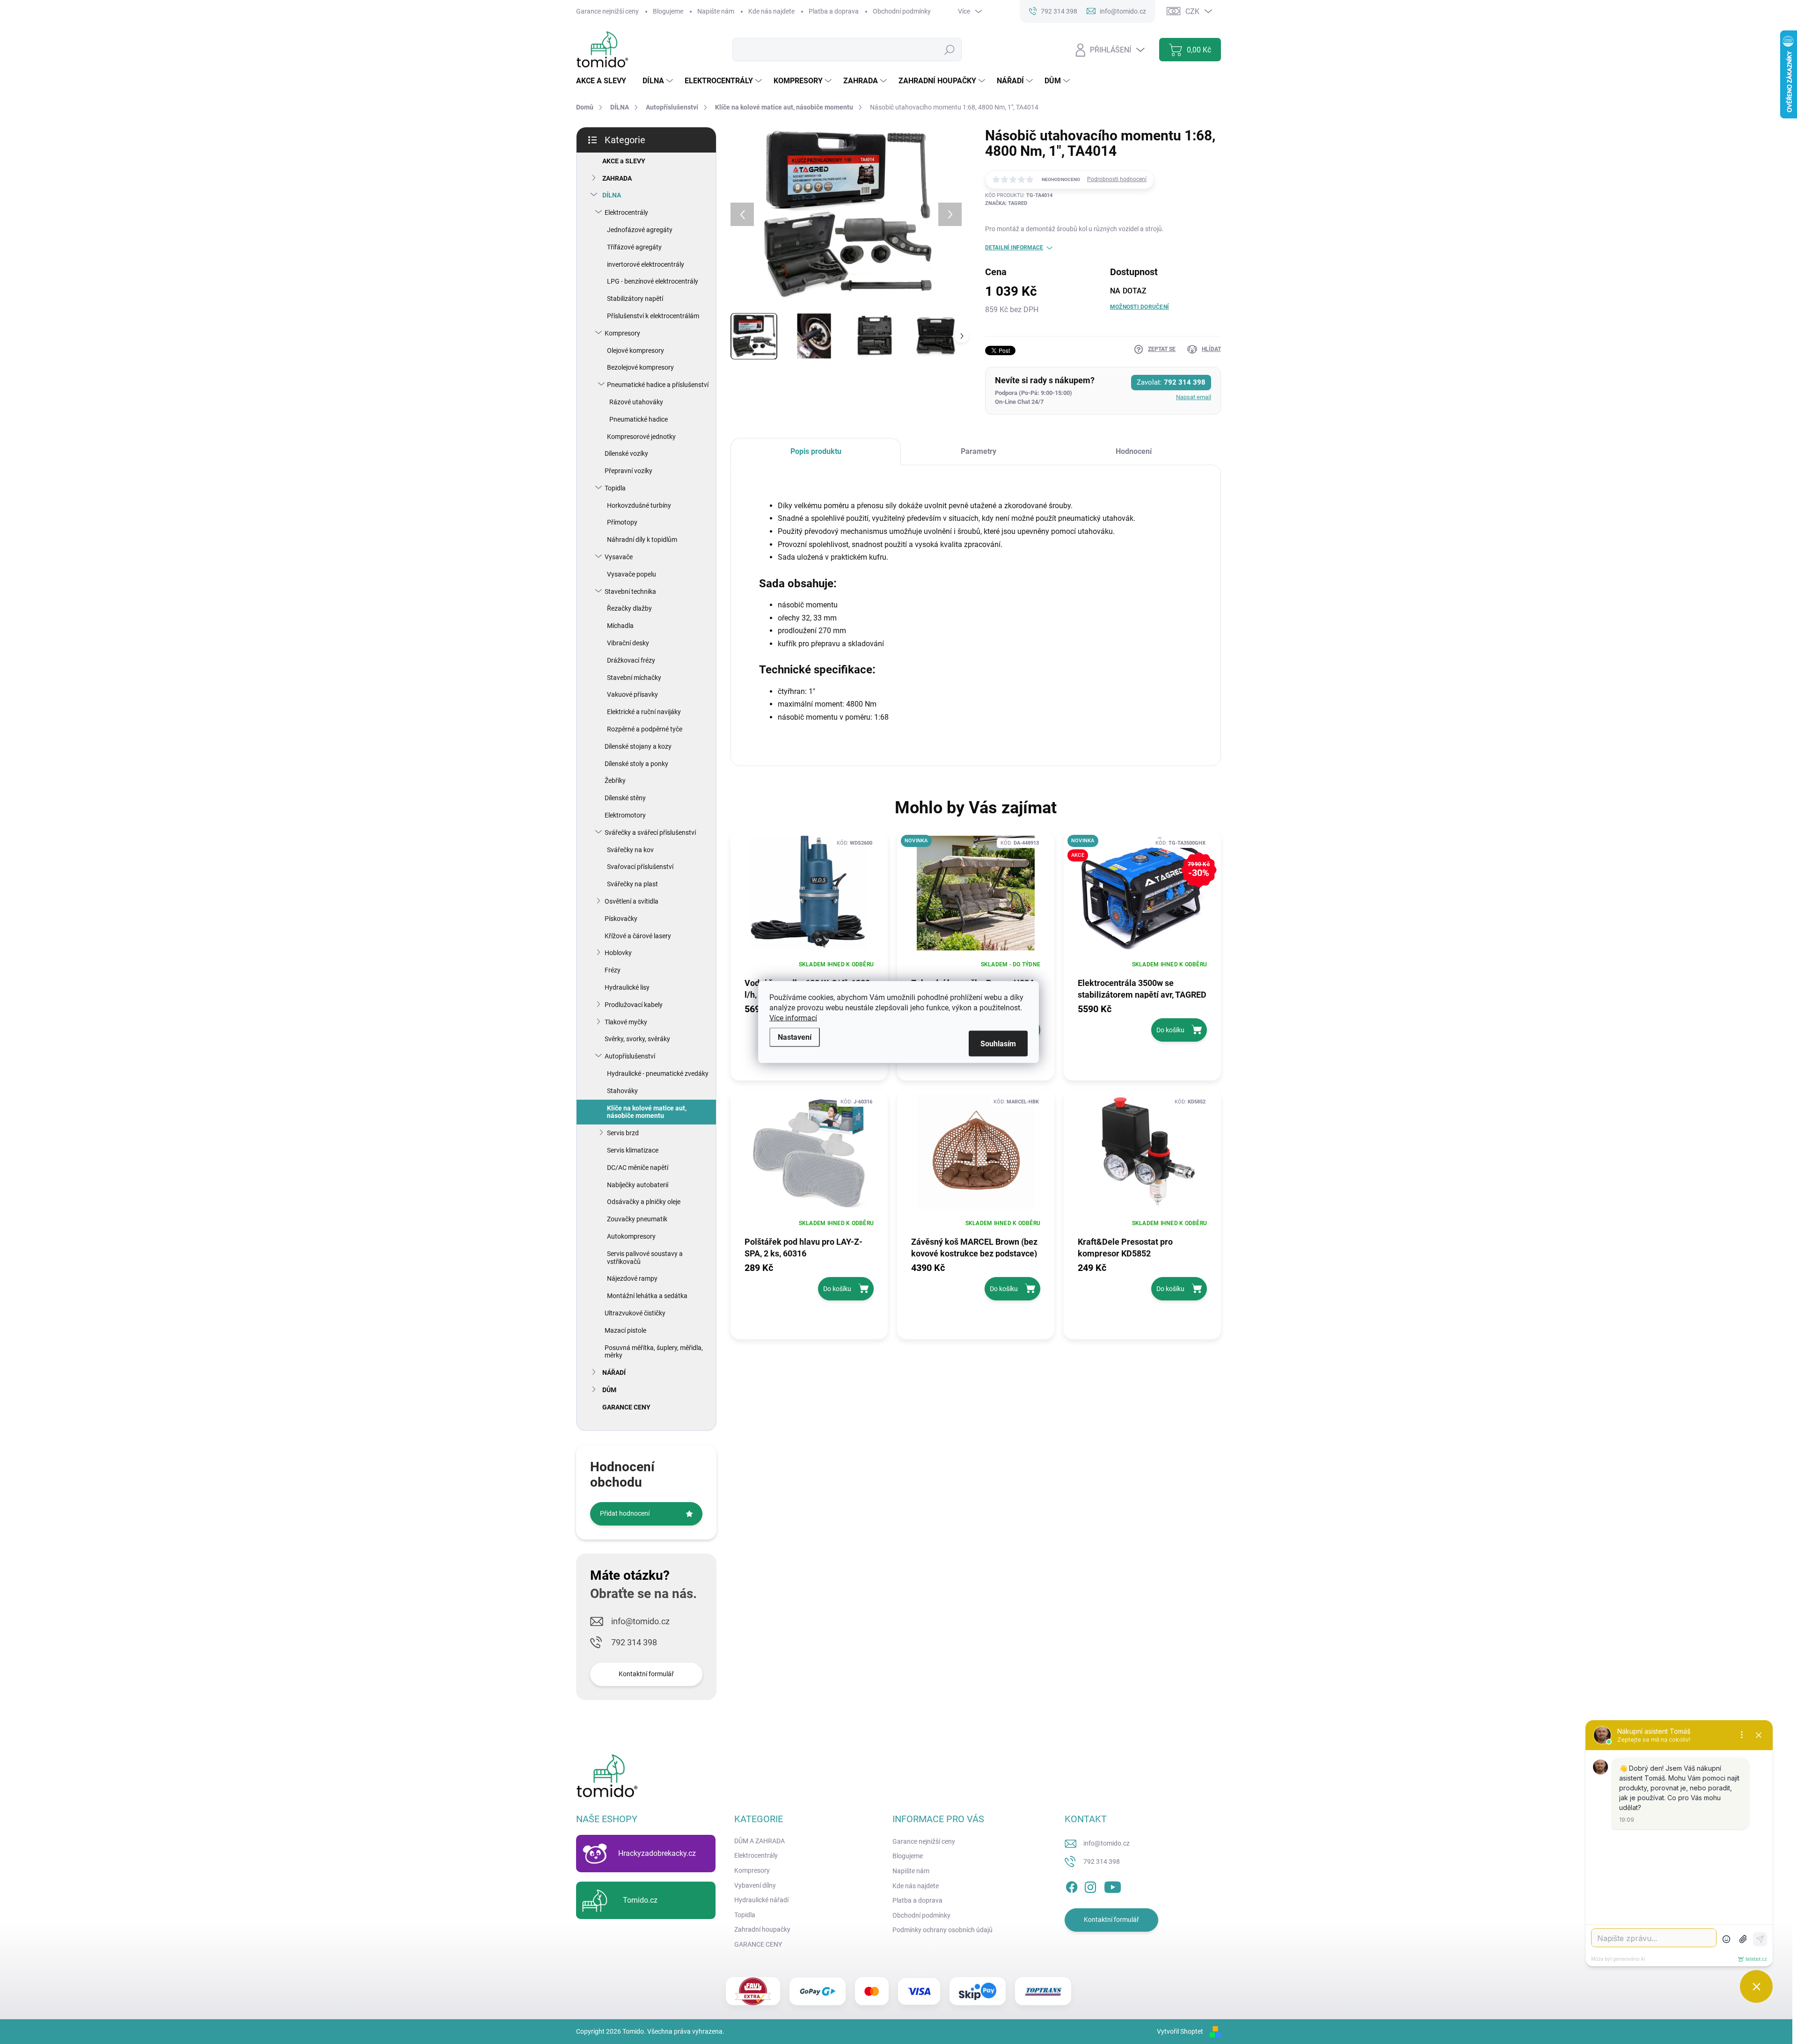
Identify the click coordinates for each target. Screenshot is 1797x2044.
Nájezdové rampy (632, 1278)
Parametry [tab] (979, 451)
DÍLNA (612, 195)
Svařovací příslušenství (640, 867)
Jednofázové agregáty (640, 230)
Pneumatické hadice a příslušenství (658, 385)
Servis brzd (623, 1133)
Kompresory (622, 333)
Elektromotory (625, 815)
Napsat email (1194, 397)
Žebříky (615, 781)
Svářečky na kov (630, 850)
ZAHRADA (617, 178)
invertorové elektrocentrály (646, 264)
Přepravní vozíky (628, 471)
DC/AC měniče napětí (638, 1168)
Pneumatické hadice (639, 419)
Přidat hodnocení (625, 1513)
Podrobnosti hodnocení (1117, 179)
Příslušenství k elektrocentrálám (653, 316)
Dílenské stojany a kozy (638, 746)
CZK (1192, 11)
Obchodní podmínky (902, 11)
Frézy (613, 970)
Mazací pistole (625, 1330)
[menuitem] (605, 81)
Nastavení (795, 1037)
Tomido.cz (640, 1900)
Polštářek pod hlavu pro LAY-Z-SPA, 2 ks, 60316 (804, 1247)
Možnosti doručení (1140, 307)
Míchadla (620, 626)
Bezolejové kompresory (640, 367)
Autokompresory (631, 1236)
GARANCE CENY (626, 1407)
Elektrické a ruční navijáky (644, 712)
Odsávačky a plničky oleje (644, 1202)
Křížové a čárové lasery (638, 936)
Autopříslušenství (630, 1056)
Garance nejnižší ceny (607, 11)
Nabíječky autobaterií (638, 1185)
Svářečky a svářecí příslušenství (650, 832)
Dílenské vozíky (626, 453)
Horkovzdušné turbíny (639, 505)
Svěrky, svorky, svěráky (637, 1039)
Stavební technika (630, 591)
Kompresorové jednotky (641, 437)
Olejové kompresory (636, 350)
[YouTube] (1113, 1885)
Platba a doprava (834, 11)
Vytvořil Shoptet (1180, 2031)
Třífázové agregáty (634, 247)
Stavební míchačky (634, 678)
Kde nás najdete (771, 11)
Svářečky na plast (632, 884)
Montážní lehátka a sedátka (647, 1296)
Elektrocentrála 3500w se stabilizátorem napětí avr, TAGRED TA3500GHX (1142, 988)
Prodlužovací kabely (634, 1005)
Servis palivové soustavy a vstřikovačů (645, 1258)
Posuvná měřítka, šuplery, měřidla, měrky (654, 1352)
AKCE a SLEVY (624, 161)
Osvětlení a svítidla (632, 901)
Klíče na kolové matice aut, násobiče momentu (647, 1112)
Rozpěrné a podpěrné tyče (645, 729)
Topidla (615, 488)
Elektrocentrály (626, 212)
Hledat (950, 50)
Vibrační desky (628, 643)
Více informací (793, 1018)
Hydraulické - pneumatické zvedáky (658, 1073)
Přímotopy (622, 522)
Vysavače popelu (632, 574)
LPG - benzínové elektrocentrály (653, 281)
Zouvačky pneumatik (637, 1219)
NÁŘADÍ (614, 1372)
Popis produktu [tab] (816, 451)
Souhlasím (998, 1044)
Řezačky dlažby (629, 608)
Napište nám (716, 11)
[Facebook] (1072, 1885)
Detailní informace (1014, 248)
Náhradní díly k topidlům (642, 540)
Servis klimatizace (633, 1150)
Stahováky (622, 1091)
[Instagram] (1090, 1885)
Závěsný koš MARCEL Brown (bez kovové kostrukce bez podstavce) (974, 1247)
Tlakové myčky (626, 1022)
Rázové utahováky (636, 402)
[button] (1142, 1022)
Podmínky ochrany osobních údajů (942, 1930)
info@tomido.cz (640, 1621)
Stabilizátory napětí (635, 299)
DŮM (609, 1390)
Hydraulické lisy (627, 987)
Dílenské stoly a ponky (636, 764)
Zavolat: (1171, 382)
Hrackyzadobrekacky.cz (657, 1853)
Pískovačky (621, 919)
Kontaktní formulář (646, 1674)
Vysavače (619, 557)
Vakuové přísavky (632, 694)
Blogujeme (668, 11)
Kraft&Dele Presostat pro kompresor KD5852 (1125, 1247)
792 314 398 (634, 1642)
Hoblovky (618, 953)
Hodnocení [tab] (1134, 451)
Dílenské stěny (625, 798)
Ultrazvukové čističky (635, 1313)
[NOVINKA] (976, 898)
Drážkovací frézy (631, 660)
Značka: (1006, 203)
